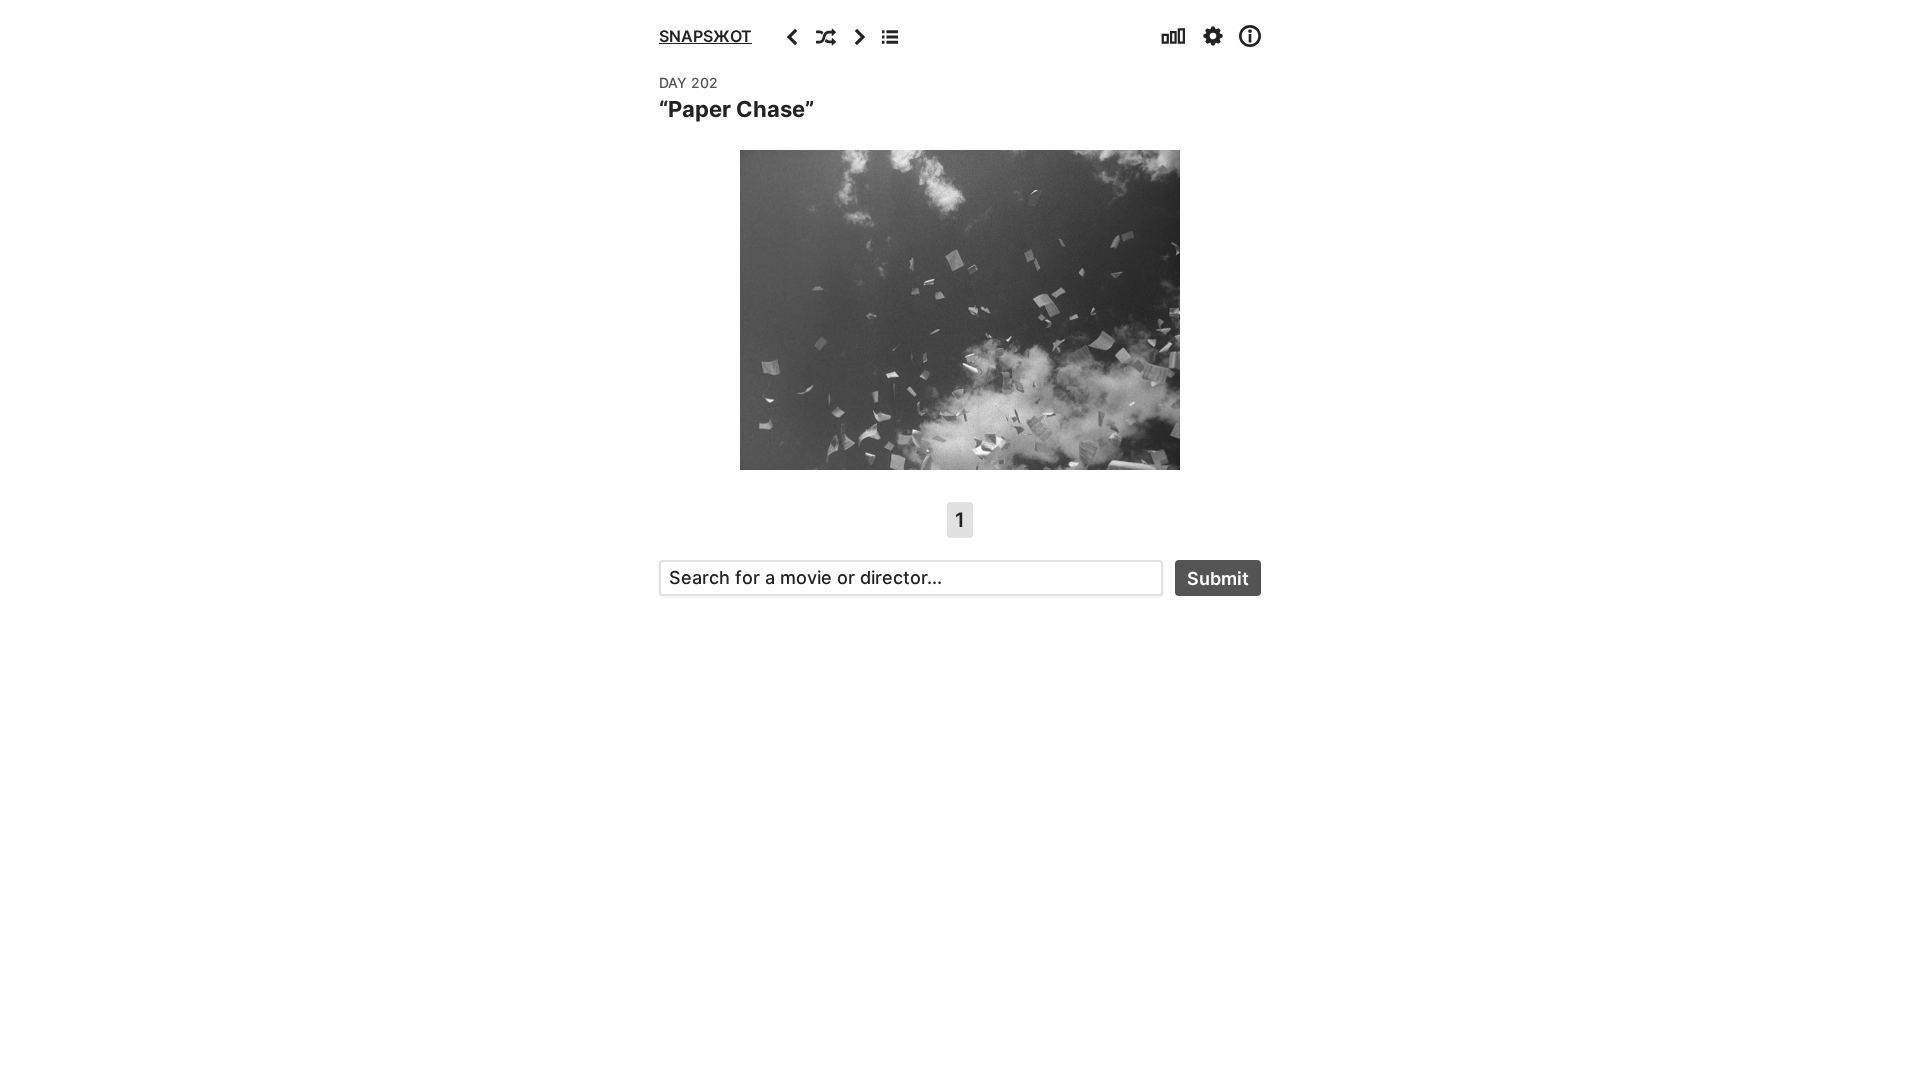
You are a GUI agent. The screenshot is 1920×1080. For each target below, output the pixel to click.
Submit (1218, 578)
